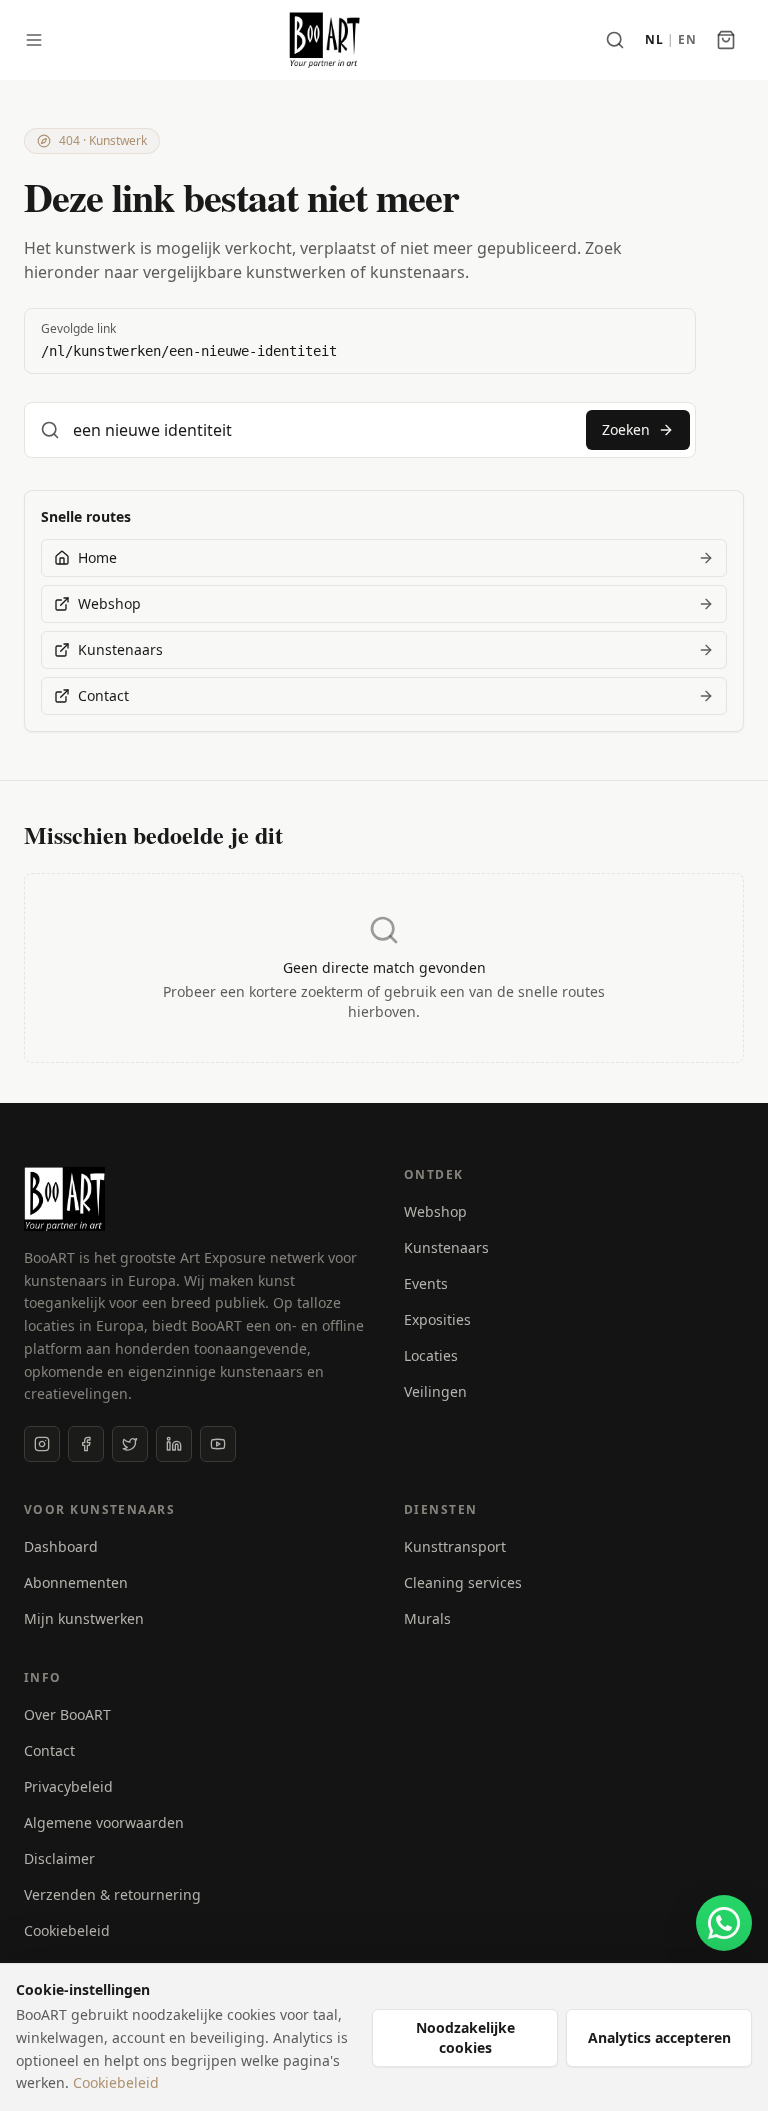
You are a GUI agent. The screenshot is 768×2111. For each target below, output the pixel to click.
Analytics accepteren (659, 2037)
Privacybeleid (68, 1786)
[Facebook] (86, 1444)
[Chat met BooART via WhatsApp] (724, 1923)
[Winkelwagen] (726, 40)
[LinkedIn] (174, 1444)
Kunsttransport (455, 1546)
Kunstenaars (446, 1247)
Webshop (435, 1211)
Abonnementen (76, 1582)
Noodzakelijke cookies (465, 2037)
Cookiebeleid (67, 1930)
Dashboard (61, 1546)
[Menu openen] (34, 40)
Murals (427, 1618)
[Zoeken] (615, 40)
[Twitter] (130, 1444)
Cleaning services (463, 1582)
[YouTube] (218, 1444)
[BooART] (324, 40)
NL (654, 40)
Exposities (437, 1319)
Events (426, 1283)
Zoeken (626, 429)
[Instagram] (42, 1444)
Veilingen (435, 1391)
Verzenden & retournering (112, 1894)
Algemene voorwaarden (104, 1822)
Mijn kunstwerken (84, 1618)
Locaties (431, 1355)
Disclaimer (59, 1858)
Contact (49, 1750)
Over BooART (67, 1714)
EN (687, 40)
